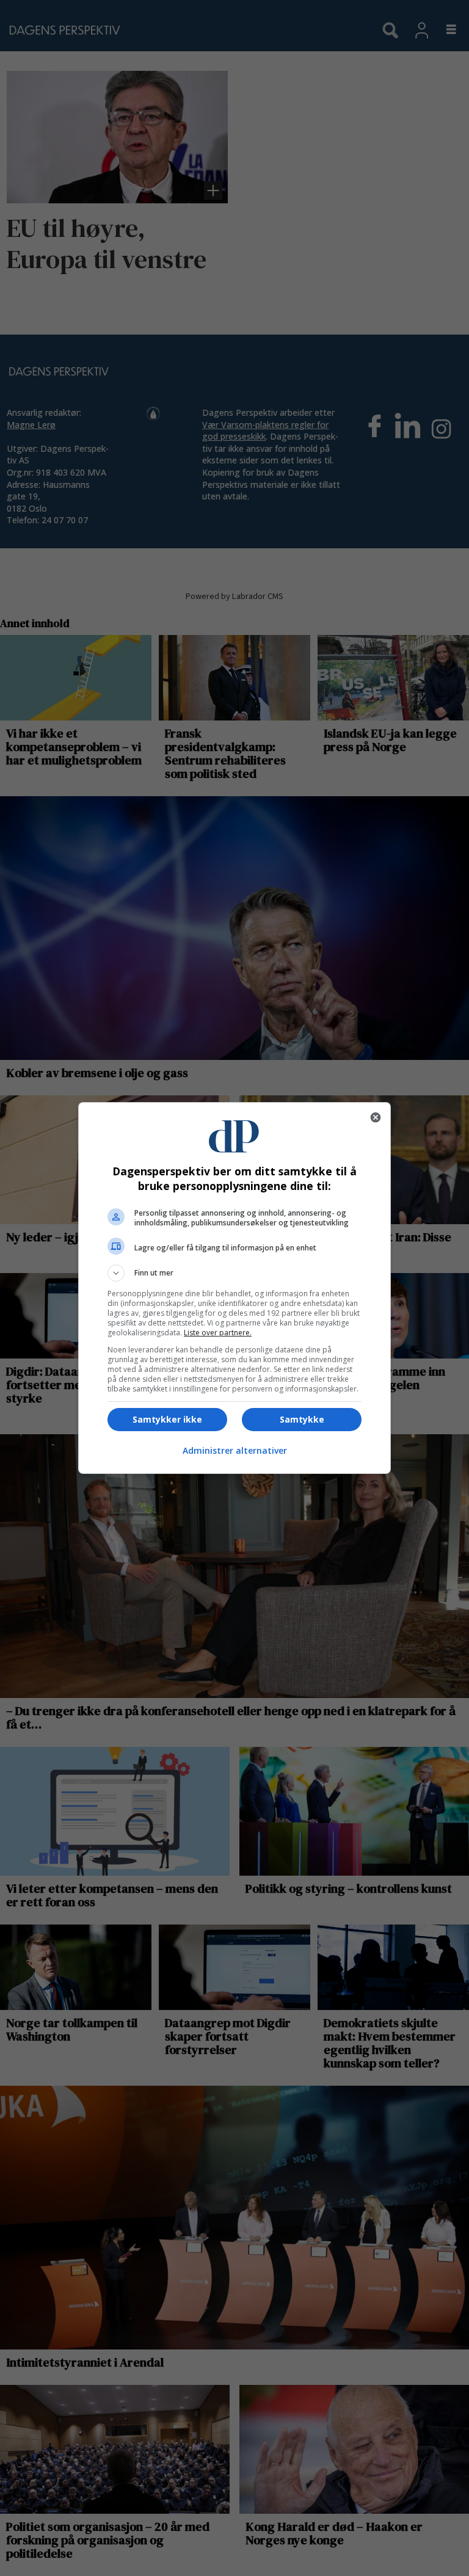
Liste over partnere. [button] (218, 1333)
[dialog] (234, 1288)
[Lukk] (376, 1117)
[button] (234, 1273)
